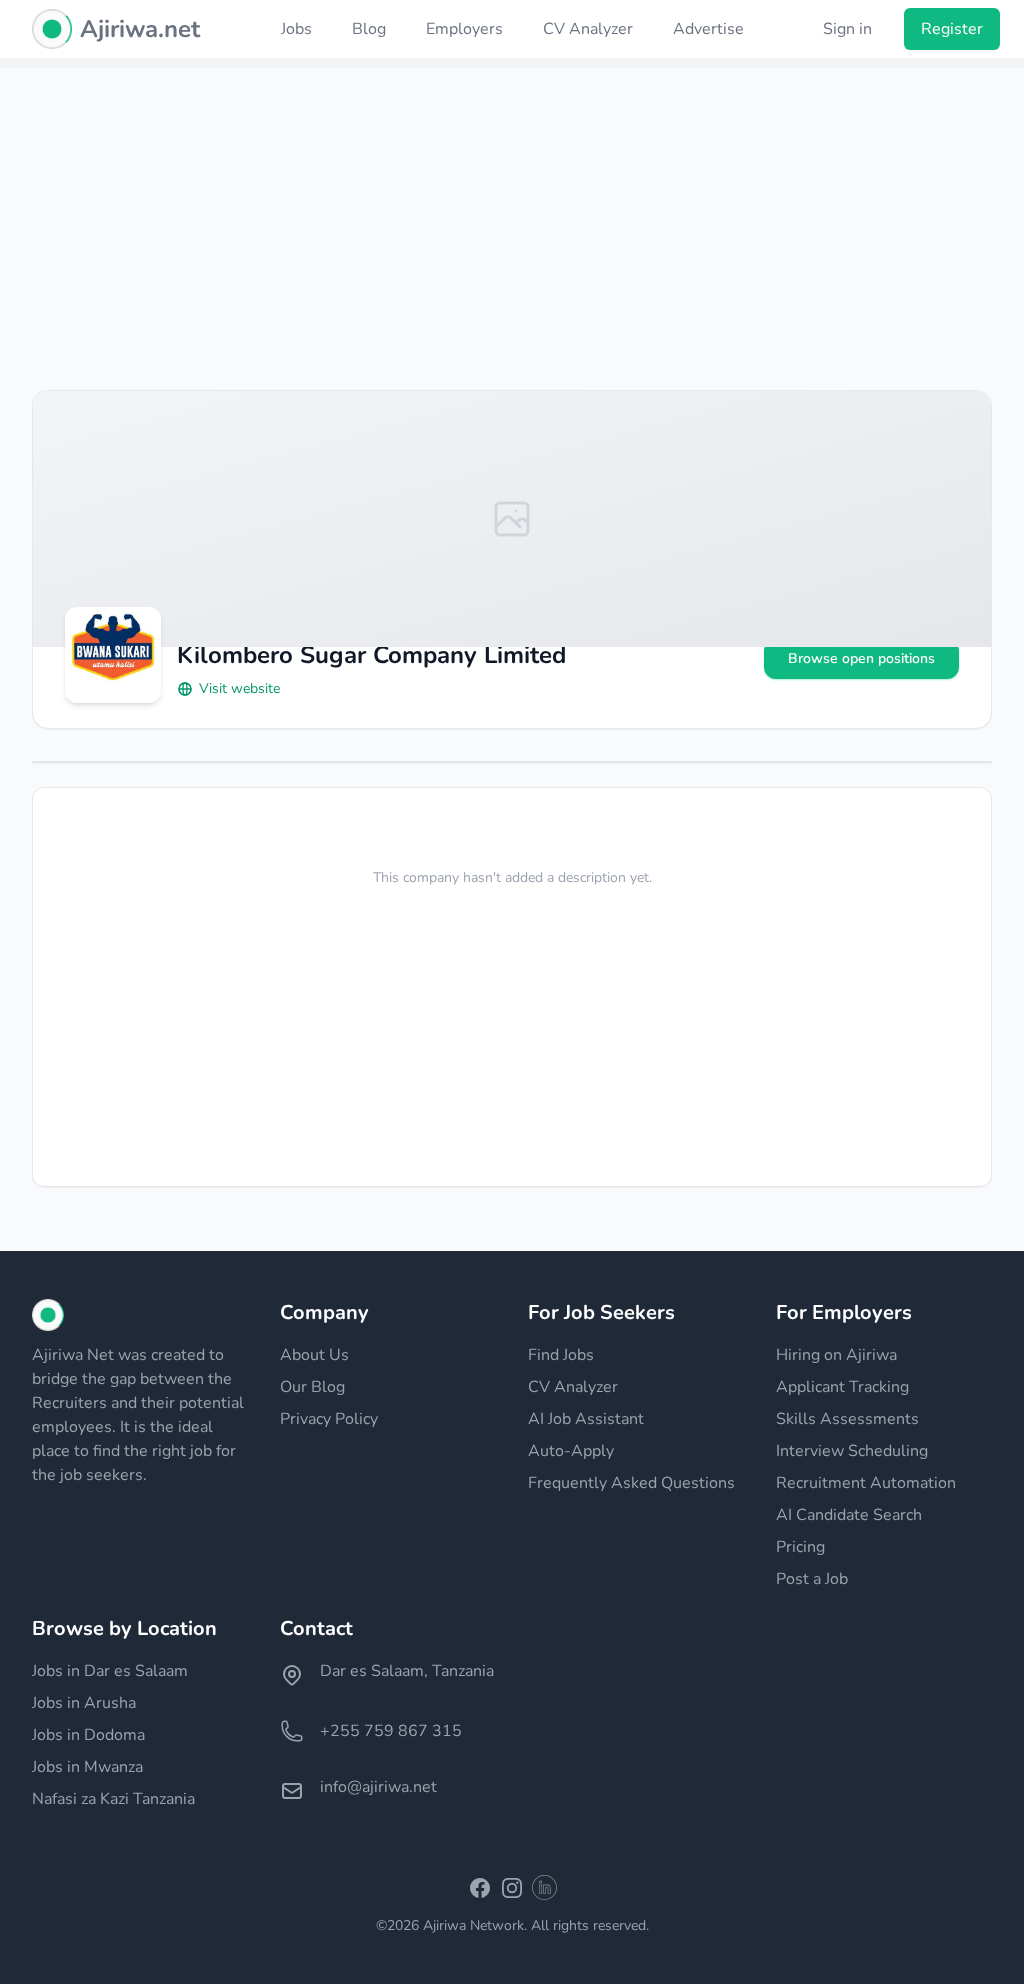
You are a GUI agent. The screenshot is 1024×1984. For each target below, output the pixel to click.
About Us (314, 1355)
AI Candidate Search (849, 1515)
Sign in (847, 29)
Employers (464, 29)
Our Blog (312, 1387)
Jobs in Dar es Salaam (110, 1671)
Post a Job (812, 1579)
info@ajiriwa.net (378, 1787)
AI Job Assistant (586, 1419)
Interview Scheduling (852, 1451)
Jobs (296, 29)
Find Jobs (561, 1355)
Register (952, 29)
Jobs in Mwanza (87, 1767)
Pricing (800, 1547)
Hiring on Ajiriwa (836, 1355)
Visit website (239, 688)
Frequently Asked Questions (631, 1483)
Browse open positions (861, 658)
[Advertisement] (512, 208)
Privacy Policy (329, 1419)
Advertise (708, 29)
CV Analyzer (588, 29)
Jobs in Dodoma (88, 1735)
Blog (369, 29)
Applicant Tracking (842, 1387)
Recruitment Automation (866, 1483)
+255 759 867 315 (391, 1731)
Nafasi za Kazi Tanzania (113, 1799)
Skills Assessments (847, 1419)
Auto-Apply (571, 1451)
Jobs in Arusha (84, 1703)
